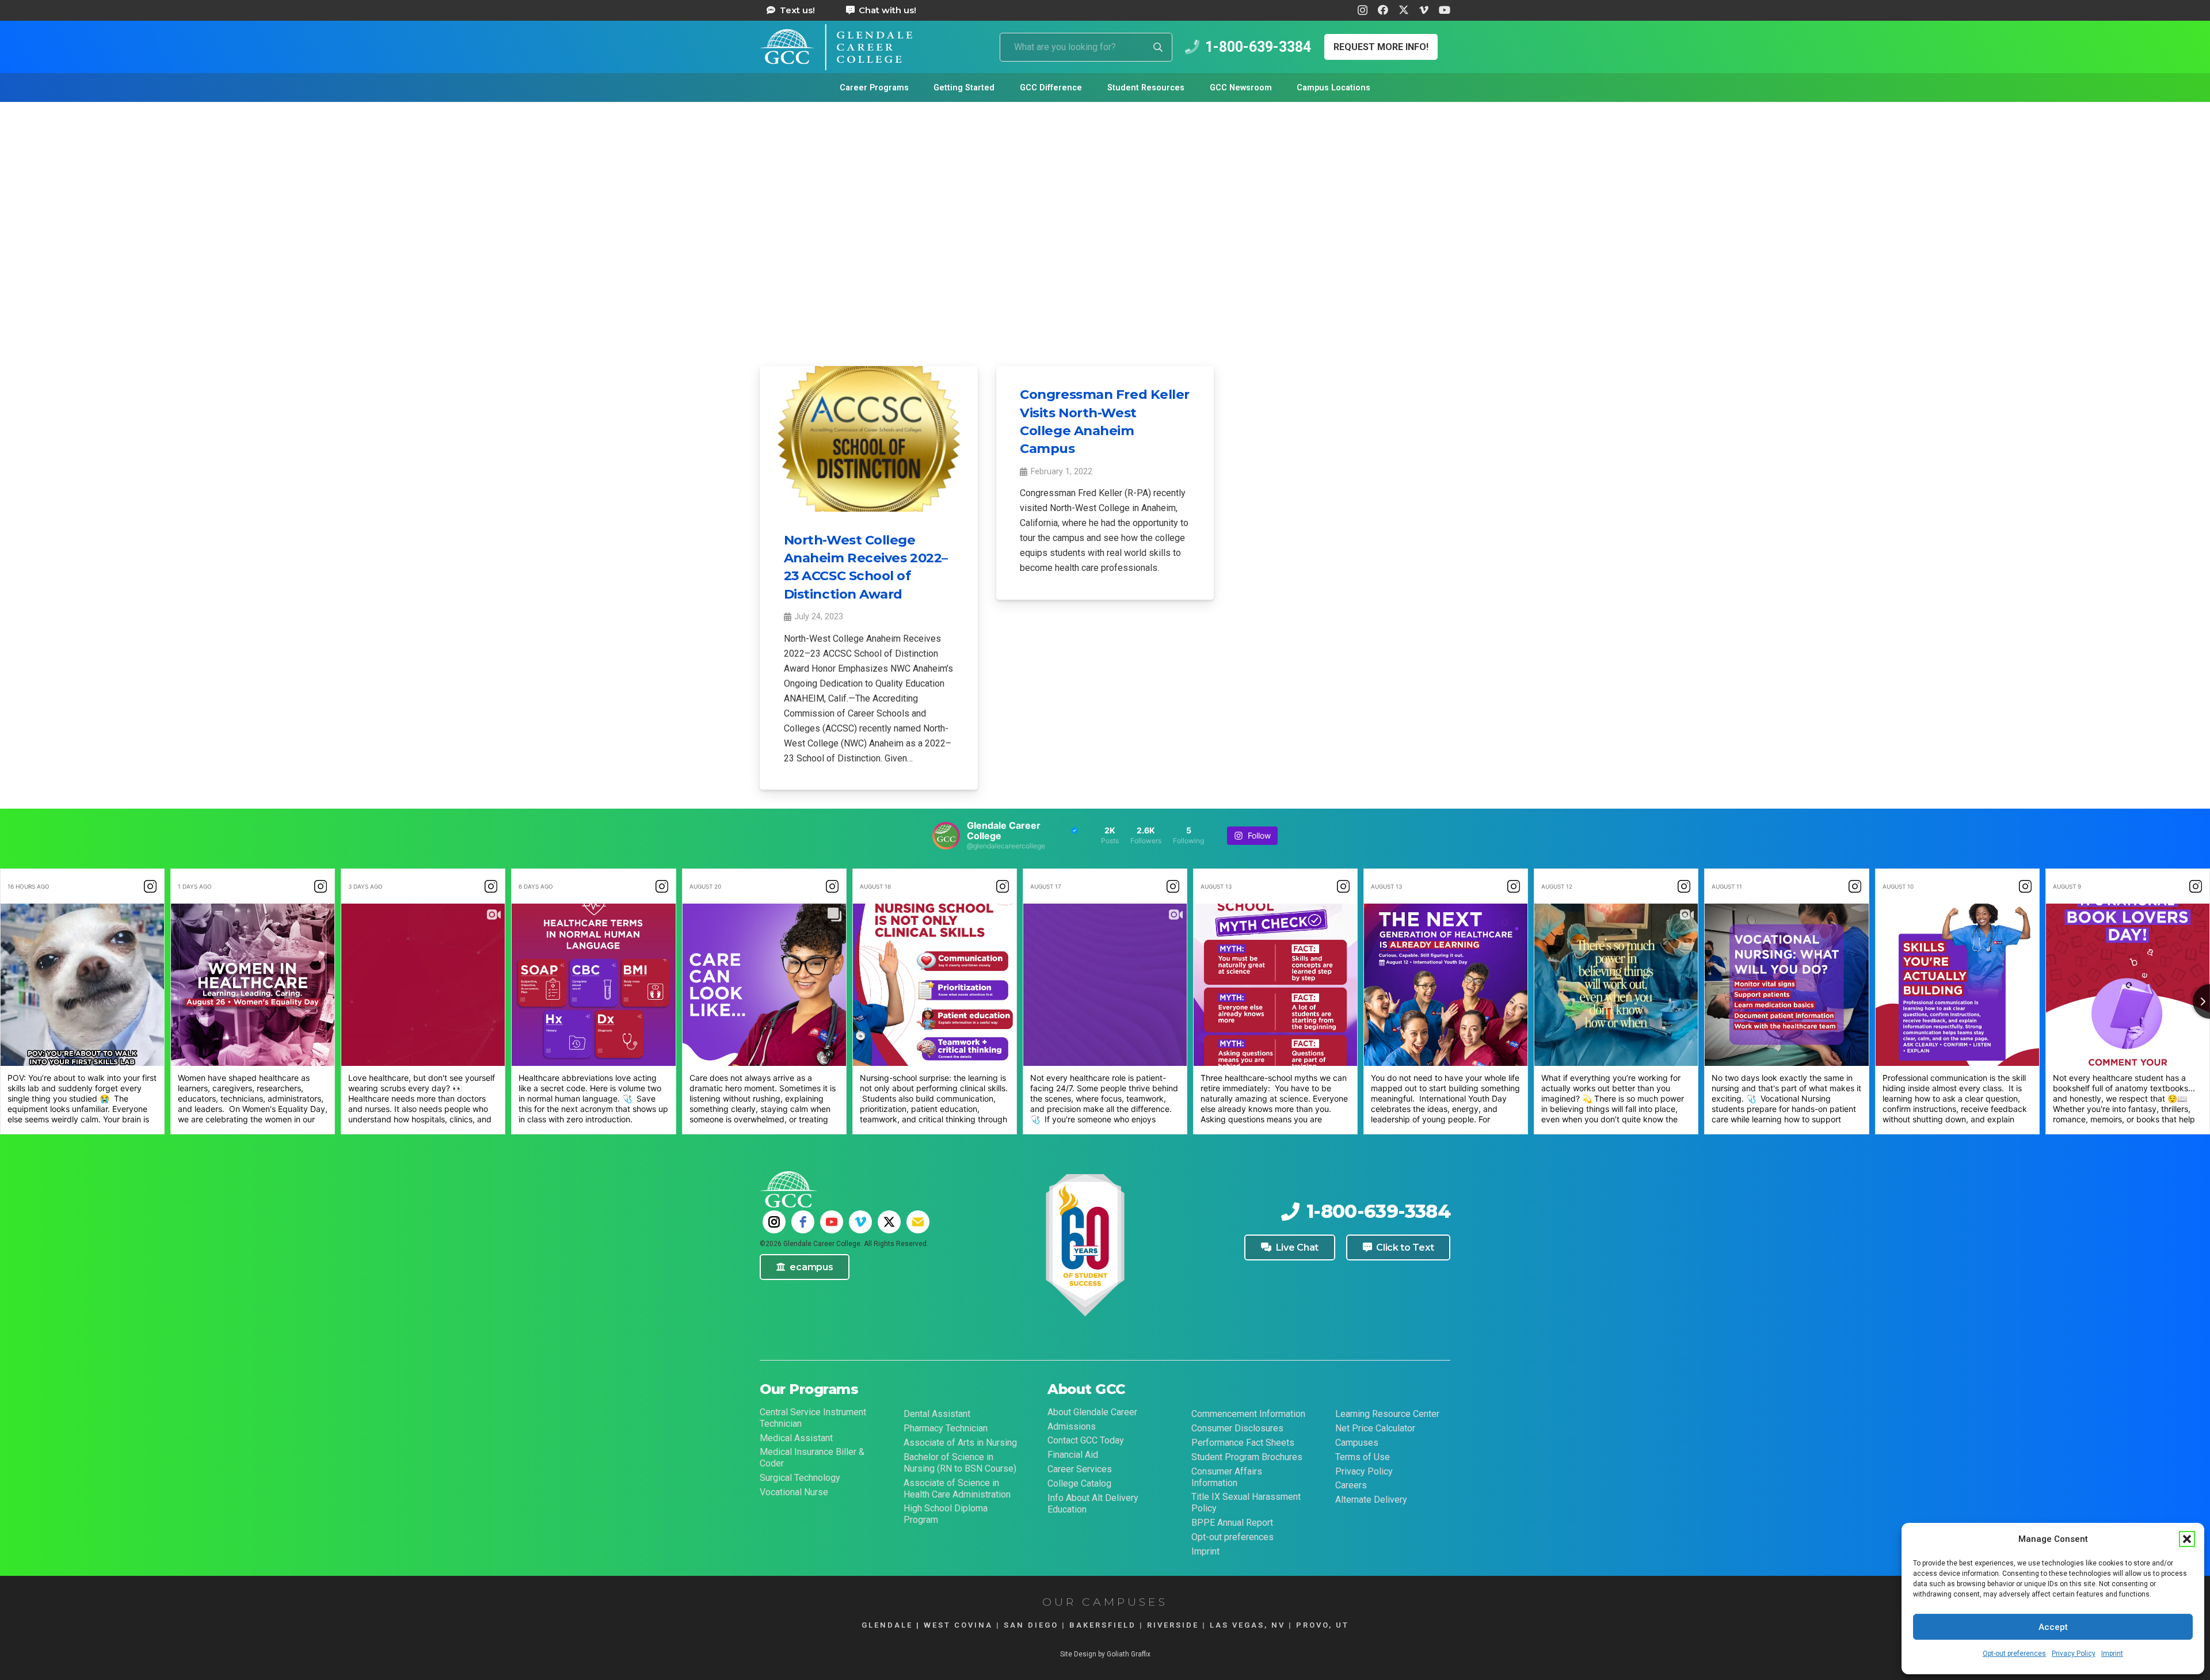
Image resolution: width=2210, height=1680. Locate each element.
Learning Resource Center (1387, 1414)
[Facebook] (1383, 10)
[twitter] (889, 1222)
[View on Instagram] (150, 886)
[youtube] (832, 1222)
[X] (1404, 10)
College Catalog (1079, 1483)
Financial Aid (1073, 1455)
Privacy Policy (2074, 1654)
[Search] (1158, 47)
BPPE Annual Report (1232, 1523)
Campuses (1357, 1443)
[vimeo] (860, 1222)
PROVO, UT (1323, 1625)
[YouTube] (1445, 10)
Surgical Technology (800, 1478)
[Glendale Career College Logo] (836, 47)
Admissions (1072, 1426)
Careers (1351, 1485)
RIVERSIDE (1173, 1625)
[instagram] (774, 1222)
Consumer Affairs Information (1227, 1477)
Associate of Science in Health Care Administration (957, 1489)
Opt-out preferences (2014, 1654)
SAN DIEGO (1031, 1625)
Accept (2053, 1627)
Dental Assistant (937, 1414)
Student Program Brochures (1247, 1457)
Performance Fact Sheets (1243, 1443)
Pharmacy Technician (946, 1428)
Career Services (1080, 1469)
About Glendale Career (1092, 1412)
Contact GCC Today (1086, 1440)
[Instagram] (1363, 10)
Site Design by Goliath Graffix (1105, 1654)
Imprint (2112, 1654)
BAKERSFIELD (1103, 1625)
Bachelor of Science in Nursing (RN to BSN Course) (960, 1463)
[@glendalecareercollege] (946, 836)
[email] (918, 1222)
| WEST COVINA (953, 1625)
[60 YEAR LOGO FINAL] (1085, 1247)
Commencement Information (1248, 1414)
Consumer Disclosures (1237, 1428)
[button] (2187, 1539)
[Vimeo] (1424, 10)
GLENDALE (887, 1625)
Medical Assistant (796, 1438)
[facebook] (803, 1222)
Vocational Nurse (794, 1492)
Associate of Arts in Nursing (960, 1443)
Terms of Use (1363, 1457)
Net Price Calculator (1375, 1428)
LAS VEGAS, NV (1247, 1625)
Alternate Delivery (1371, 1500)
